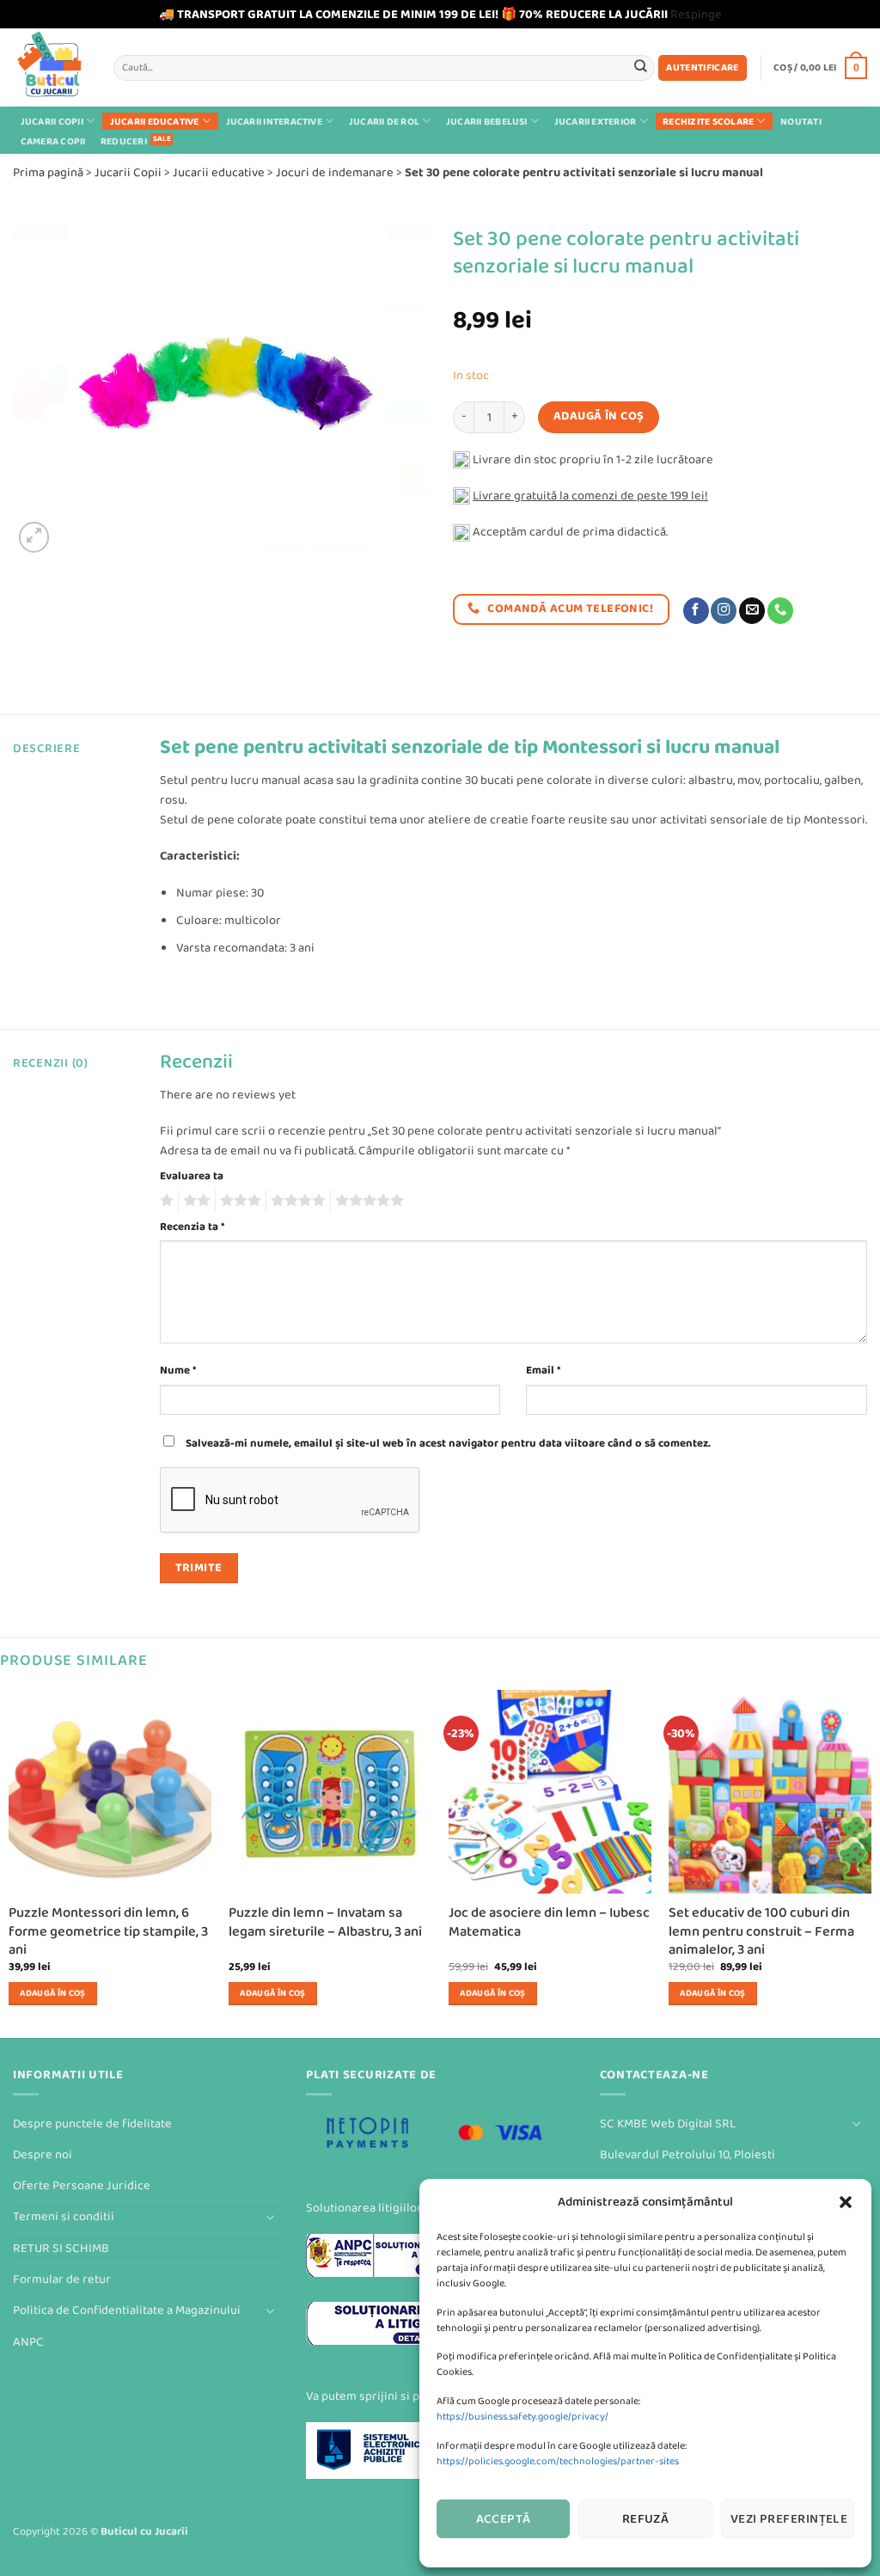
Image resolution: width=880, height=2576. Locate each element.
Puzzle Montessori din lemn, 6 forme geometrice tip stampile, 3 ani (108, 1931)
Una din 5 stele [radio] (165, 1201)
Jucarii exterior (596, 121)
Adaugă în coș (599, 416)
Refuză (646, 2519)
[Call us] (780, 611)
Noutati (801, 122)
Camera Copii (53, 141)
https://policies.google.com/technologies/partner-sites (558, 2461)
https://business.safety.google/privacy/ (522, 2417)
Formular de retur (62, 2279)
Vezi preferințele (789, 2519)
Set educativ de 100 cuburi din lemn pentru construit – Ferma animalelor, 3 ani (761, 1931)
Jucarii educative (155, 121)
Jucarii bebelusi (487, 121)
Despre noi (43, 2154)
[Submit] (641, 67)
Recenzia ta (192, 1227)
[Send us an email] (752, 611)
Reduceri (124, 141)
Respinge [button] (696, 14)
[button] (846, 2202)
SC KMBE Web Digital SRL (668, 2123)
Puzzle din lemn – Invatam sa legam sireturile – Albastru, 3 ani (325, 1922)
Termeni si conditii (64, 2216)
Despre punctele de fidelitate (92, 2123)
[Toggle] (270, 2217)
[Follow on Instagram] (724, 611)
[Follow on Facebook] (696, 611)
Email (543, 1370)
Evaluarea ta (192, 1176)
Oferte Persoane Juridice (82, 2185)
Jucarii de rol (384, 121)
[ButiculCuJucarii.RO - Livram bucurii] (50, 67)
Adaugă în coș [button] (52, 1993)
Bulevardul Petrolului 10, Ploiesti (687, 2154)
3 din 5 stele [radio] (238, 1201)
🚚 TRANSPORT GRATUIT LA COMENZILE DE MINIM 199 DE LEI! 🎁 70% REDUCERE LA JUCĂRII (413, 14)
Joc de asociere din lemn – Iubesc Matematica (549, 1922)
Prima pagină (48, 172)
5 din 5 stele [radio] (367, 1201)
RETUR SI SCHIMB (61, 2248)
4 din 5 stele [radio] (296, 1201)
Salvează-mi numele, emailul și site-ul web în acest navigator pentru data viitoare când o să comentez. (448, 1443)
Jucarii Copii (52, 121)
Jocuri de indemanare (335, 172)
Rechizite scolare (708, 121)
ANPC (28, 2342)
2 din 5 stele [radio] (194, 1201)
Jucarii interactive (274, 121)
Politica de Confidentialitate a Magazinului (127, 2310)
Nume (178, 1370)
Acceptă (504, 2519)
